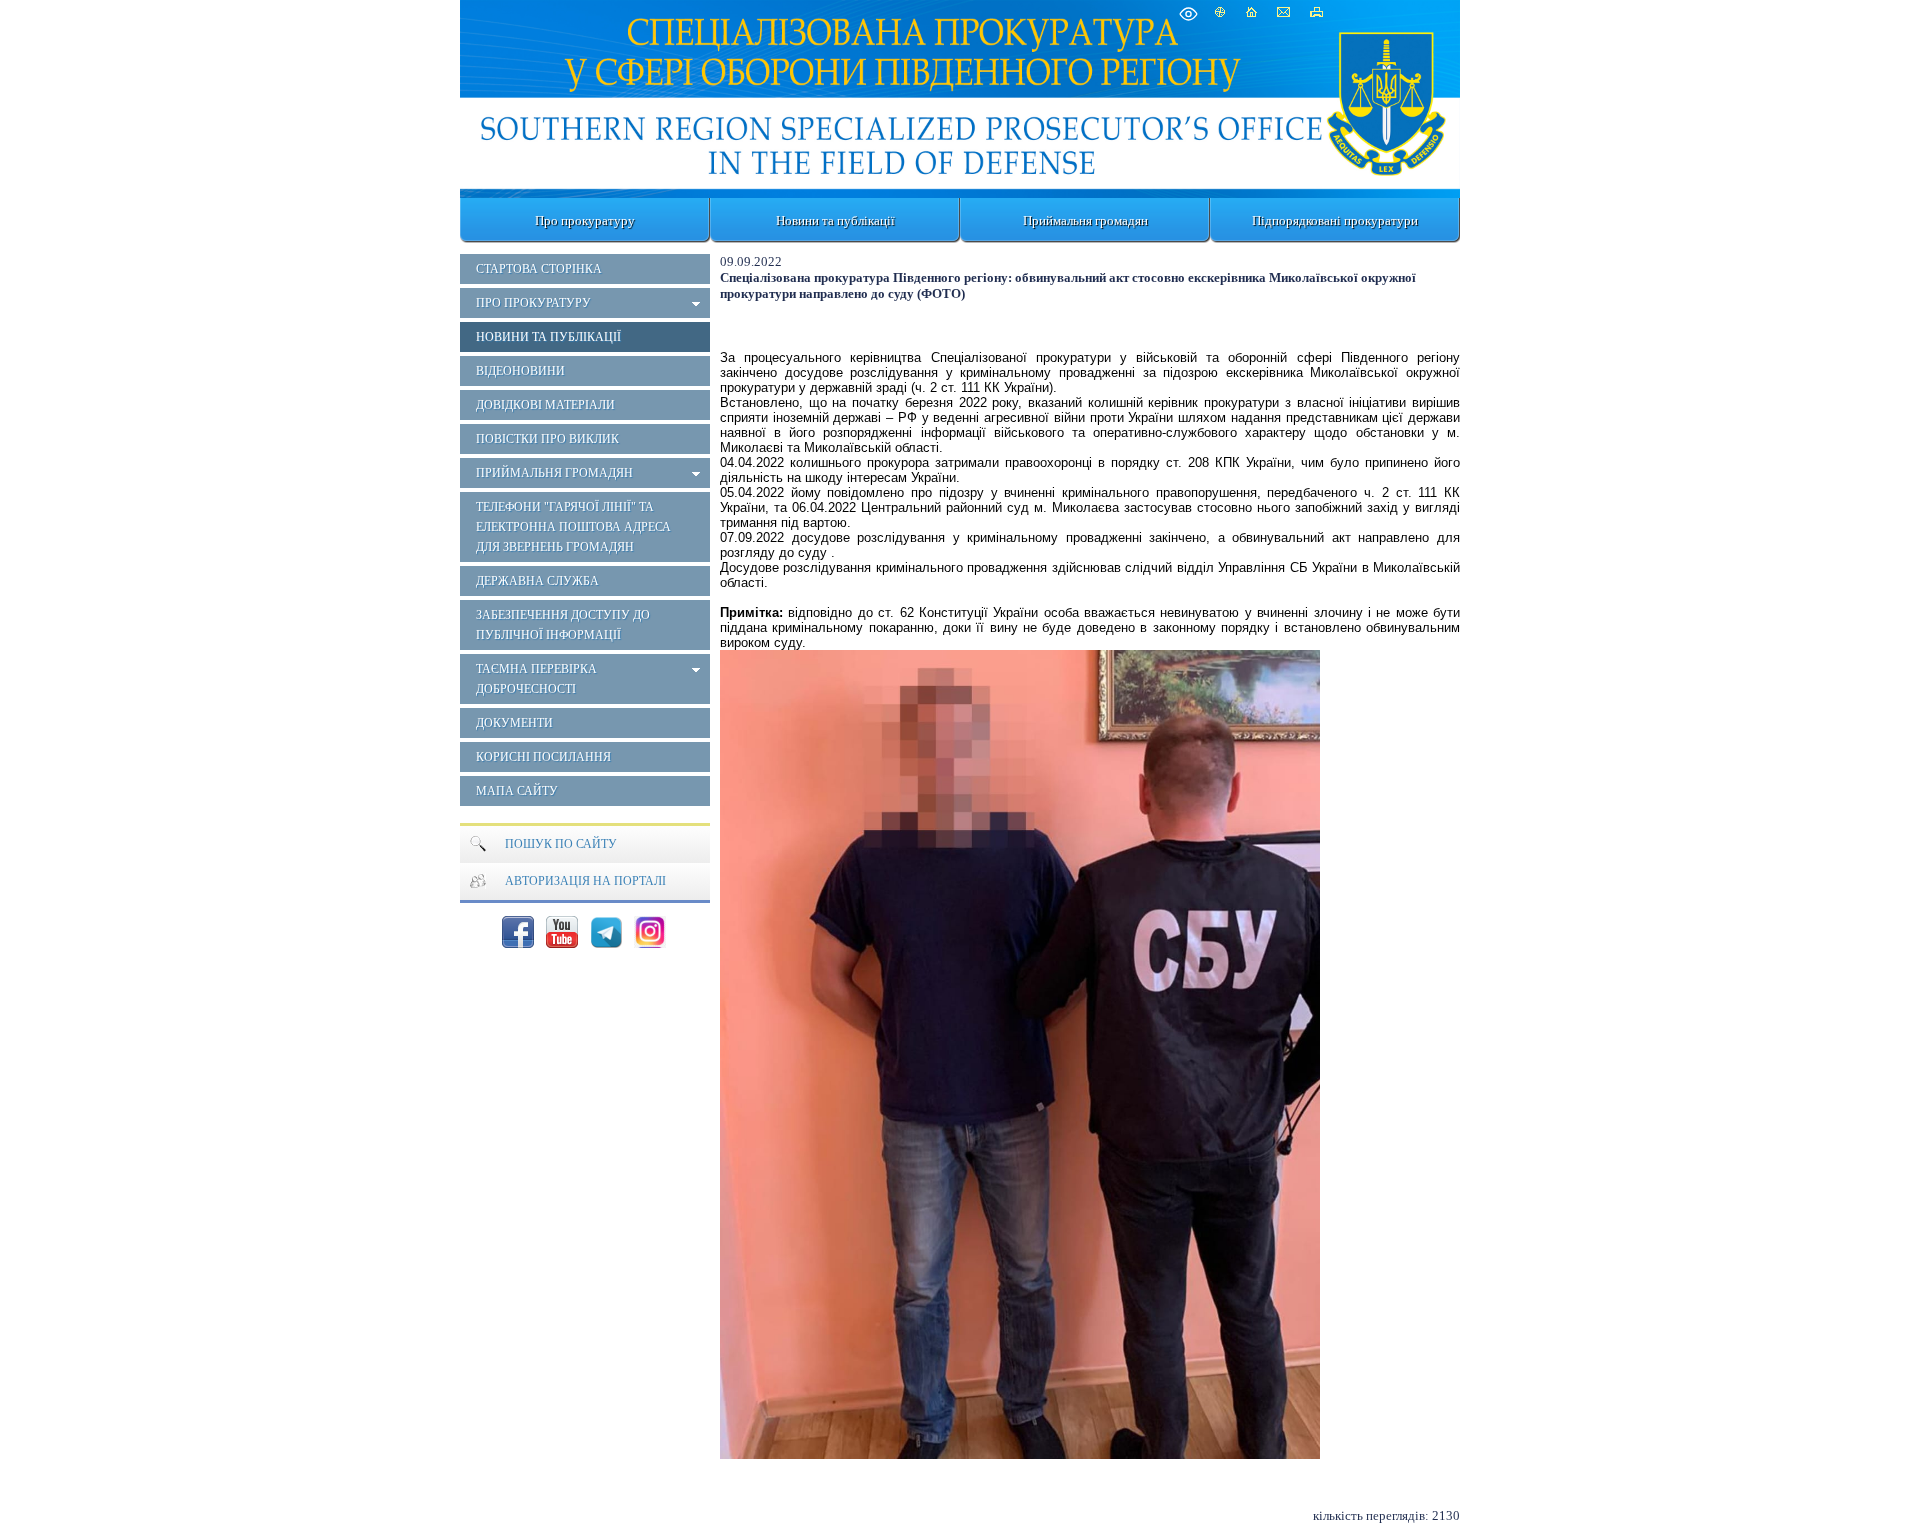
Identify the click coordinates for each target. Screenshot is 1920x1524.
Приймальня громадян (1085, 220)
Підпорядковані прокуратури (1335, 220)
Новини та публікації (835, 220)
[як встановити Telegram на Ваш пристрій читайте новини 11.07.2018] (606, 932)
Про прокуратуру (585, 220)
